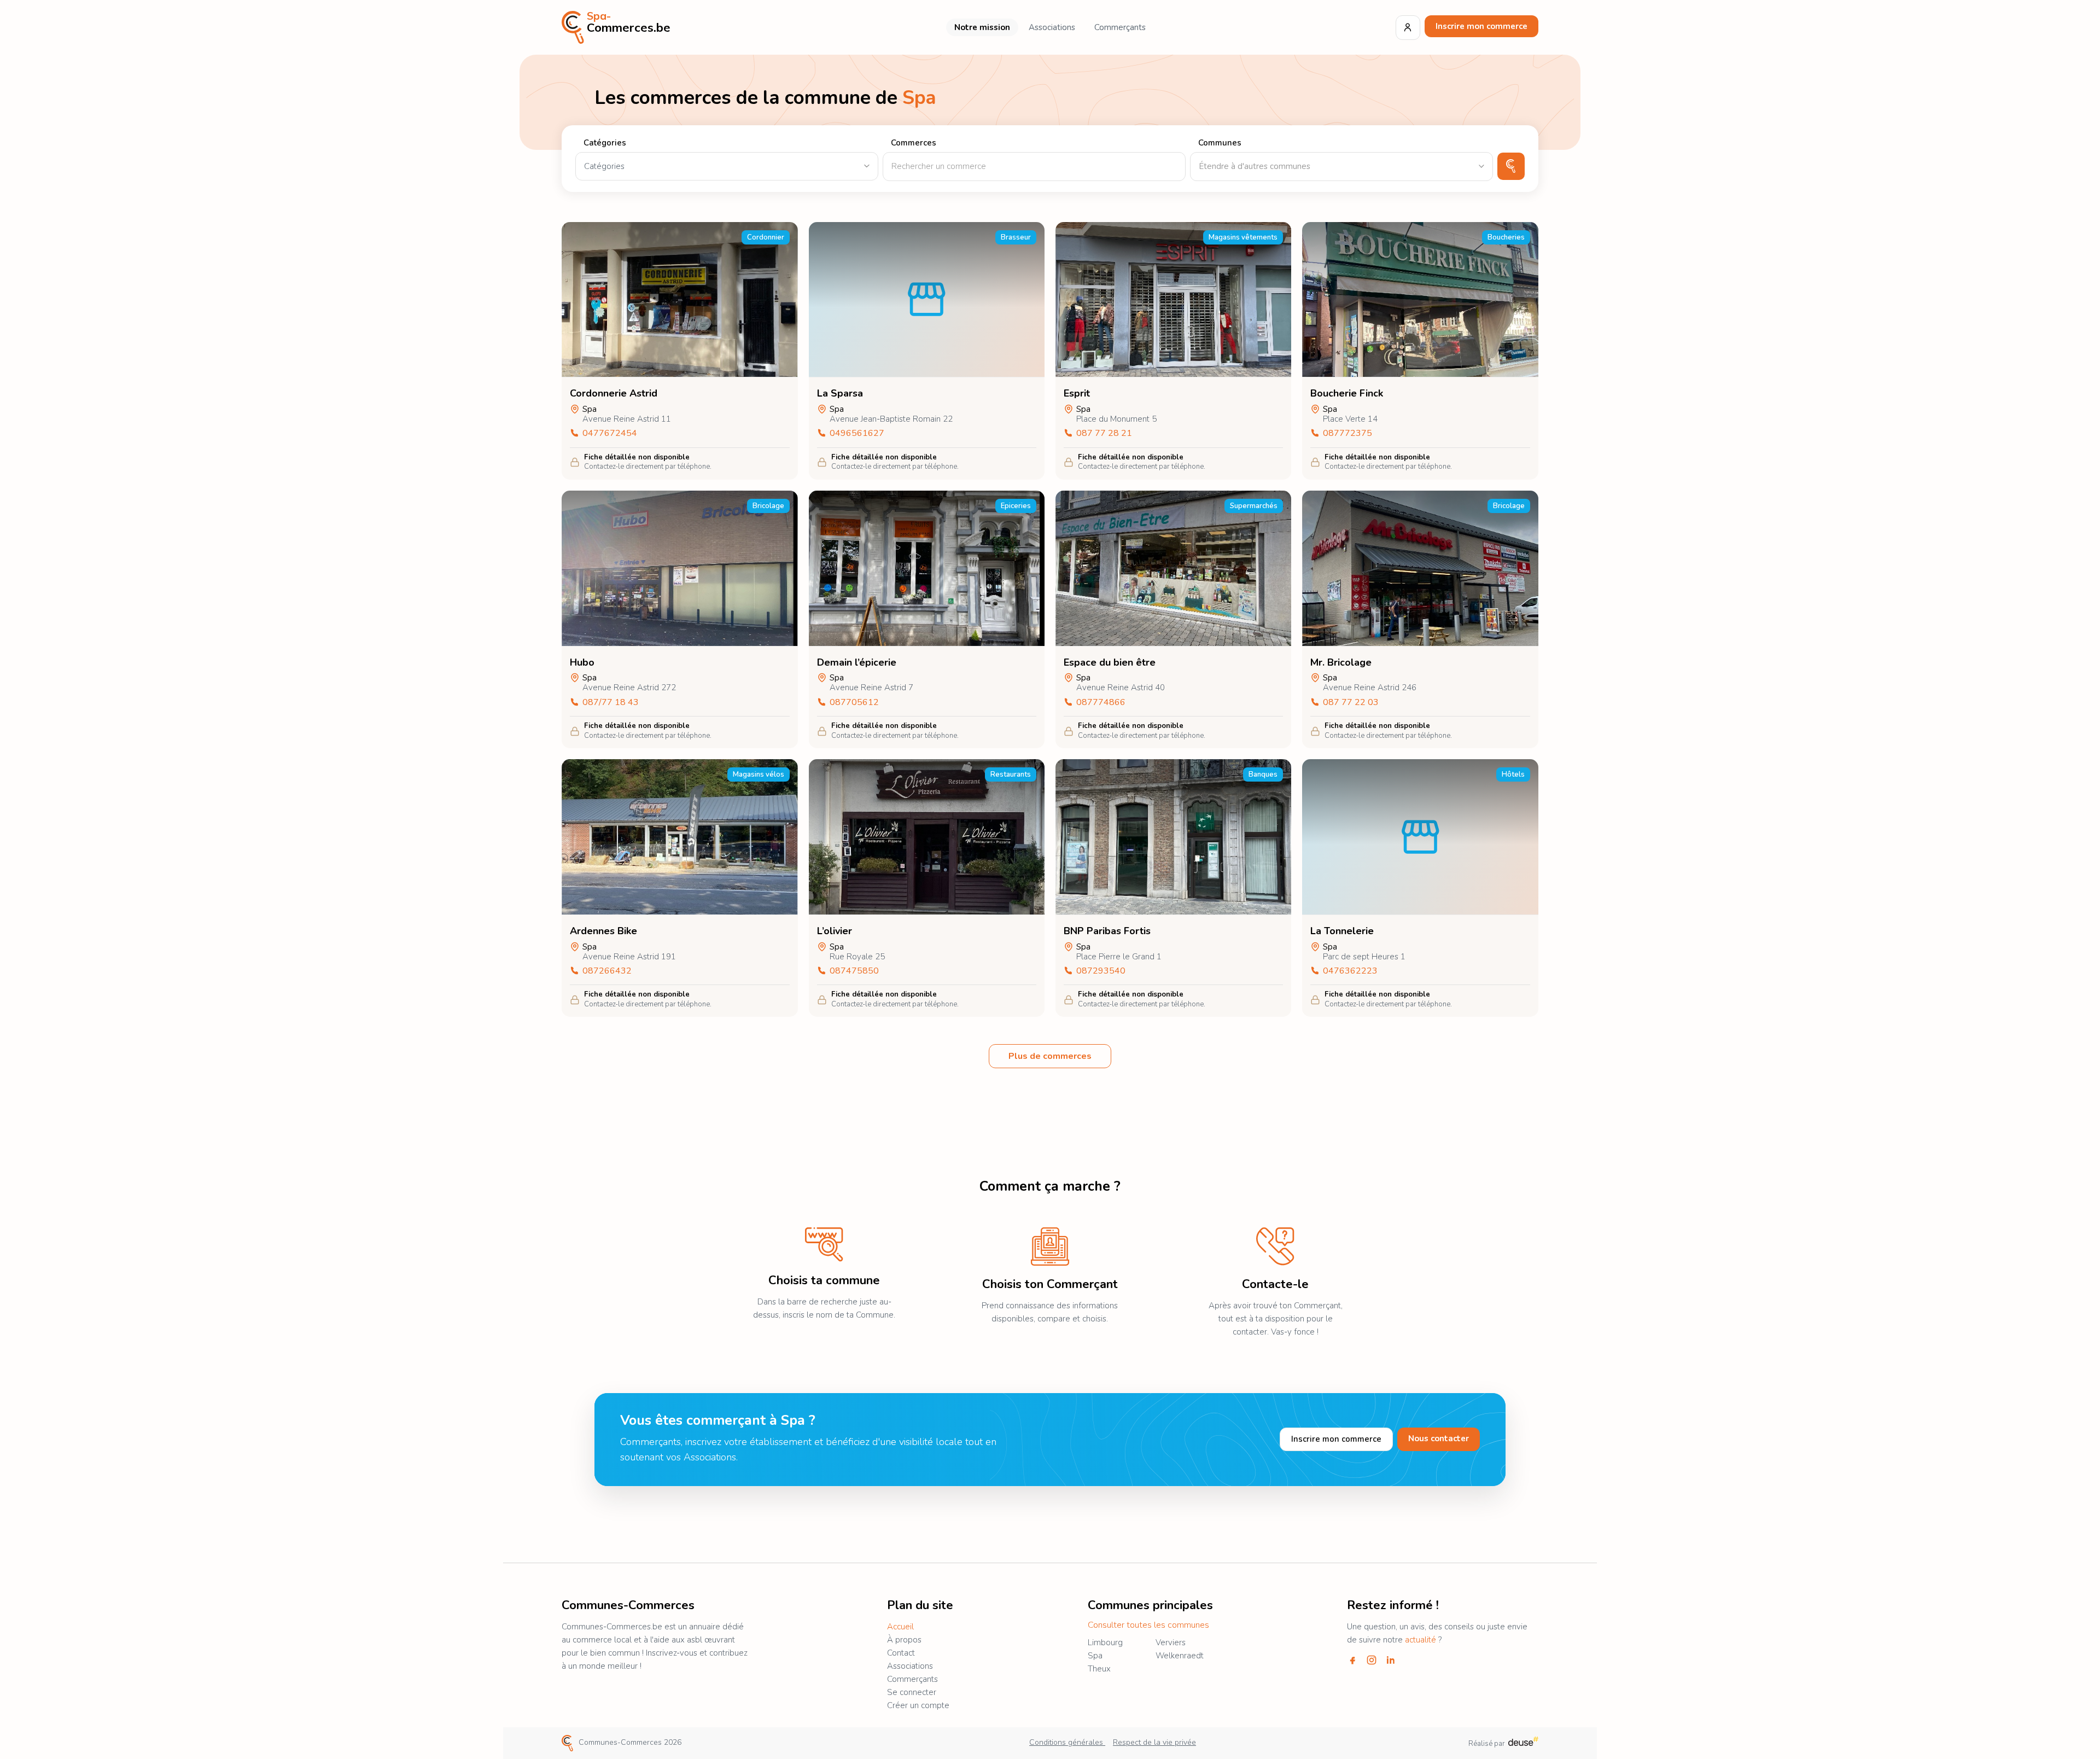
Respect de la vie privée (1154, 1742)
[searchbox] (1341, 167)
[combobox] (1341, 167)
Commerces (914, 143)
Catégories (605, 143)
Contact (901, 1653)
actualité (1421, 1640)
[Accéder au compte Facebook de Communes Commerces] (1352, 1660)
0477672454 (610, 433)
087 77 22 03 (1351, 703)
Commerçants (1120, 27)
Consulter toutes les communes (1148, 1625)
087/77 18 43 (611, 703)
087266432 (607, 971)
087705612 (854, 703)
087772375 (1347, 433)
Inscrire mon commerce (1481, 26)
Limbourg (1105, 1642)
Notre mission (982, 27)
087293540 (1101, 971)
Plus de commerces (1050, 1056)
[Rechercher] (1511, 166)
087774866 (1101, 703)
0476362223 (1350, 971)
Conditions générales (1067, 1742)
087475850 (854, 971)
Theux (1099, 1669)
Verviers (1171, 1642)
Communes (1220, 143)
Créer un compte (918, 1705)
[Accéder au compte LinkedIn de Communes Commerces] (1391, 1660)
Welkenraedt (1180, 1656)
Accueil (900, 1627)
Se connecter (912, 1692)
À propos (904, 1640)
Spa (1095, 1656)
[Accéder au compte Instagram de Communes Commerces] (1372, 1660)
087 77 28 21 (1104, 433)
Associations (1052, 27)
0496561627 (857, 433)
